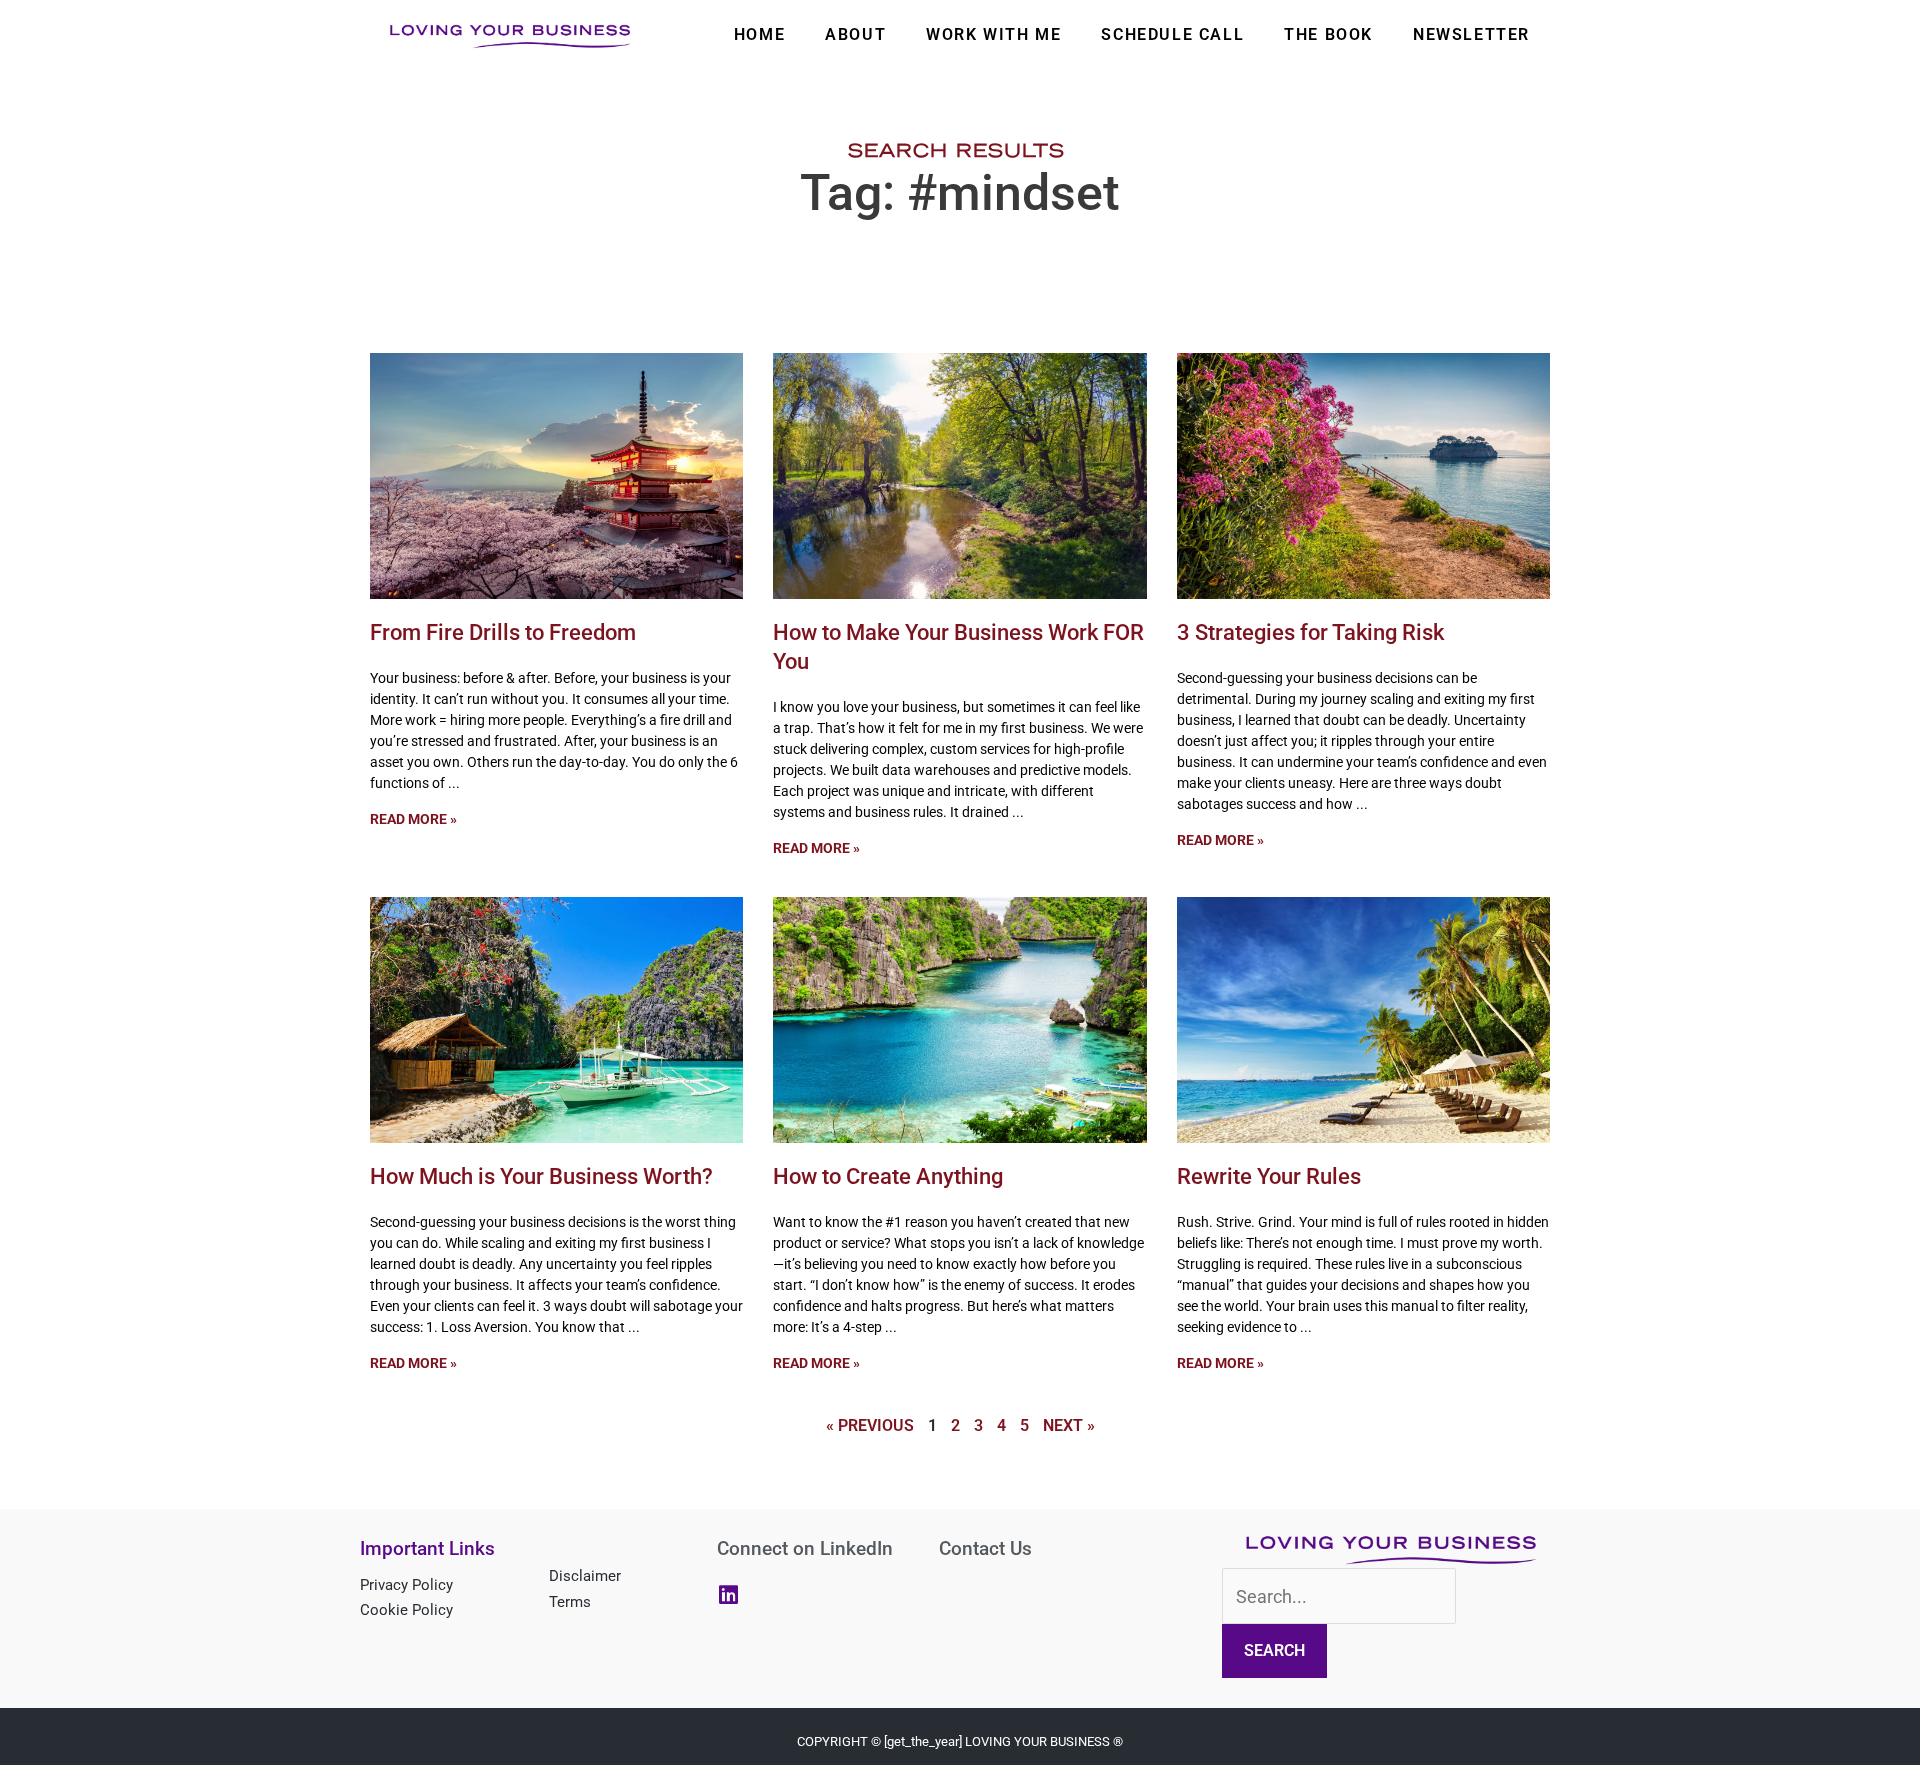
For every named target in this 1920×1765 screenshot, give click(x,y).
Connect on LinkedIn (805, 1548)
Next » (1069, 1425)
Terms (570, 1602)
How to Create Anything (888, 1176)
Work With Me (993, 34)
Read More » (413, 819)
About (855, 34)
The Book (1328, 34)
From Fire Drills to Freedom (503, 632)
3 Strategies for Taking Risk (1310, 632)
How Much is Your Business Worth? (541, 1176)
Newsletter (1471, 34)
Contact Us (985, 1548)
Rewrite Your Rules (1269, 1176)
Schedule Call (1172, 34)
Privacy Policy (406, 1585)
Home (759, 34)
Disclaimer (585, 1576)
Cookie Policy (406, 1610)
